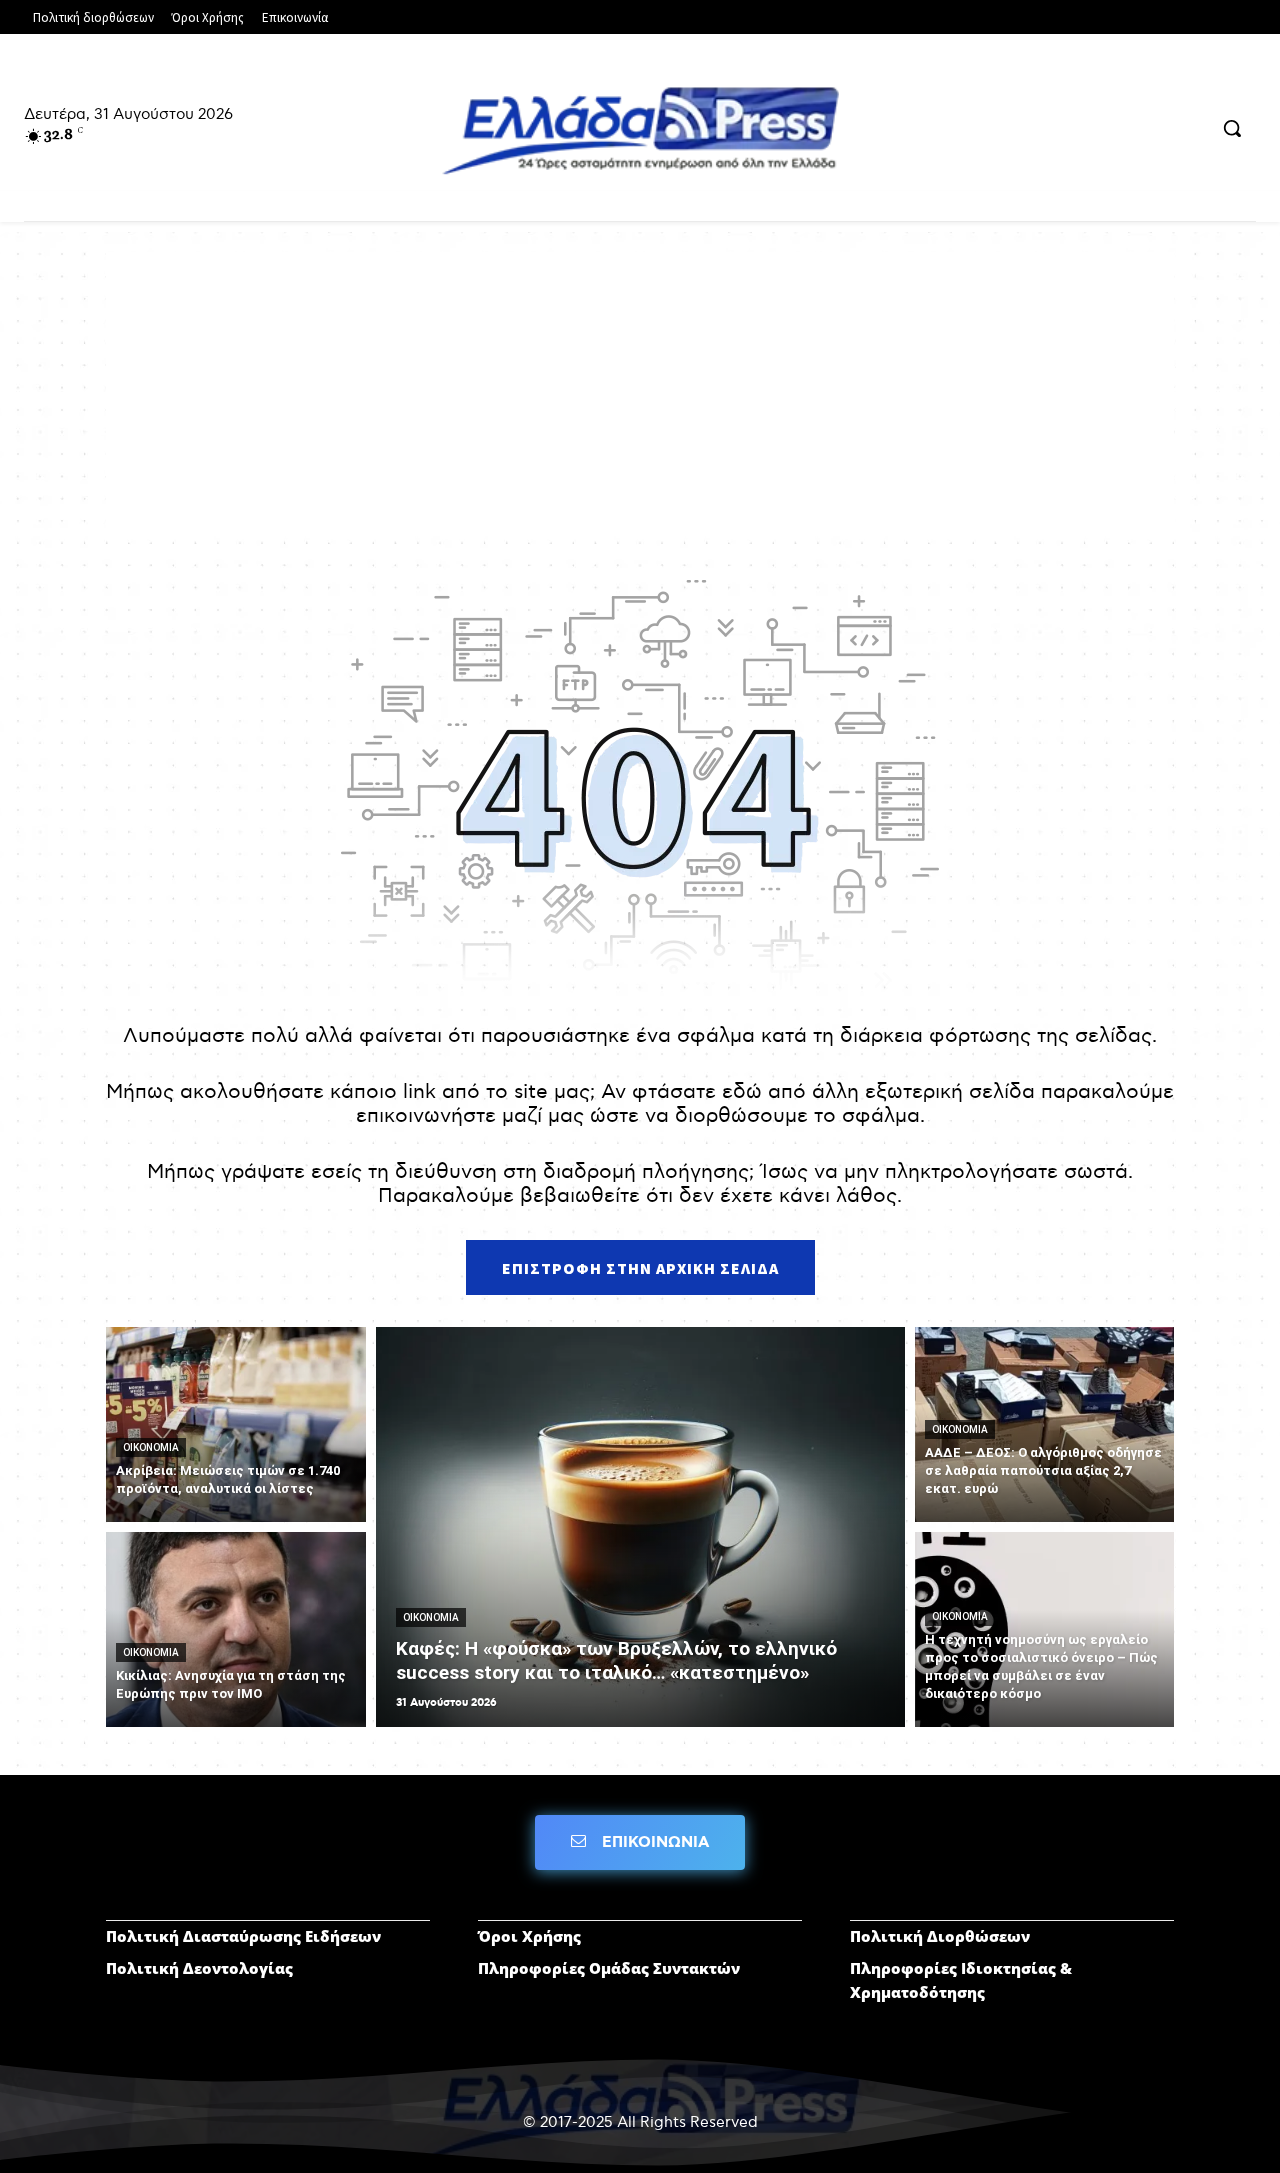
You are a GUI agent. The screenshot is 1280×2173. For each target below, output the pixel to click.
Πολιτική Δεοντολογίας (199, 1968)
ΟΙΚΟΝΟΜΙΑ (151, 1447)
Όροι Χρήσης (529, 1936)
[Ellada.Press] (639, 129)
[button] (1232, 128)
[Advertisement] (640, 392)
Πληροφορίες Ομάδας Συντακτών (609, 1968)
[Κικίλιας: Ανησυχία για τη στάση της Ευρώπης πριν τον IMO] (236, 1629)
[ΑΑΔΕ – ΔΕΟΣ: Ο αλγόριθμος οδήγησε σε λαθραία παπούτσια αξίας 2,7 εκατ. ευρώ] (1045, 1424)
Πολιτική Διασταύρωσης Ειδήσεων (243, 1936)
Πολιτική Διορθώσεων (940, 1936)
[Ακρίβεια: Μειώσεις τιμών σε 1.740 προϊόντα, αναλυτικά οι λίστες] (236, 1424)
